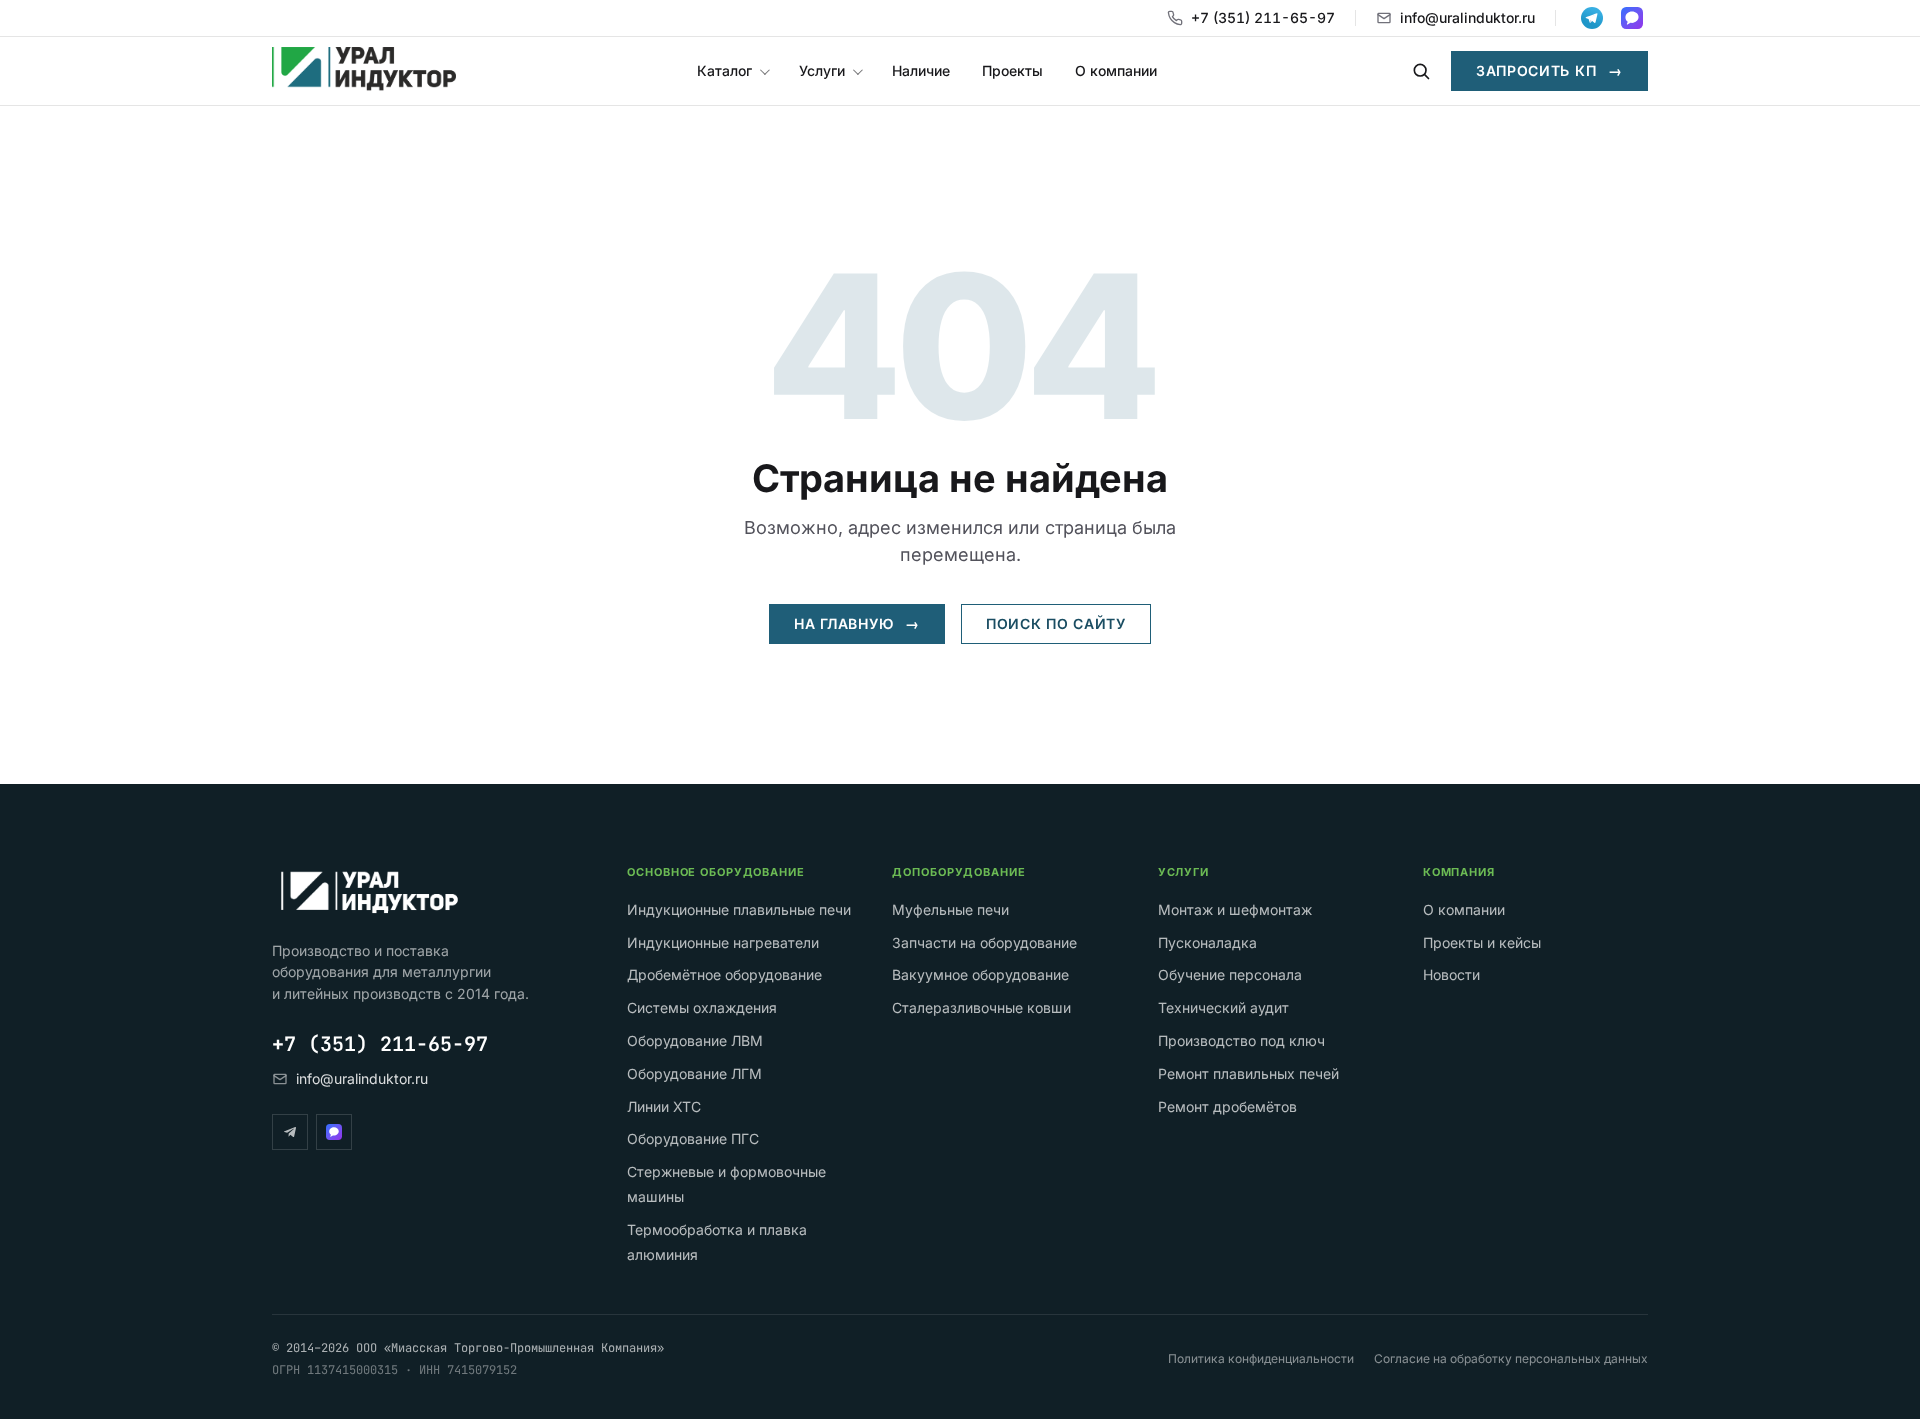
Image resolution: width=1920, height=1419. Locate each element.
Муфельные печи (950, 909)
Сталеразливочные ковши (981, 1007)
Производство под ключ (1241, 1040)
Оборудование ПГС (693, 1138)
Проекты (1012, 70)
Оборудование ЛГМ (694, 1073)
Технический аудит (1223, 1007)
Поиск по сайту (1056, 623)
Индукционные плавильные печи (739, 909)
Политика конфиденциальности (1261, 1358)
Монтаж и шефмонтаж (1235, 909)
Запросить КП (1549, 70)
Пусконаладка (1207, 942)
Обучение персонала (1230, 974)
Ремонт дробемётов (1227, 1106)
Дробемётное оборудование (724, 974)
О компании (1116, 70)
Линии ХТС (664, 1106)
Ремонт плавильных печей (1248, 1073)
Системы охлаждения (702, 1007)
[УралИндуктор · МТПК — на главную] (364, 71)
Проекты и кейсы (1482, 942)
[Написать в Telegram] (1592, 18)
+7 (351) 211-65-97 (1263, 17)
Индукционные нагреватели (723, 942)
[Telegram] (290, 1132)
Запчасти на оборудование (984, 942)
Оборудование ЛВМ (695, 1040)
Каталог (724, 70)
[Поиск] (1421, 71)
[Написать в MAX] (1632, 18)
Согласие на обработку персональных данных (1511, 1358)
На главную (857, 623)
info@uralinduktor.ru (1467, 17)
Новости (1451, 974)
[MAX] (334, 1132)
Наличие (921, 70)
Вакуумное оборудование (980, 974)
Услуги (822, 70)
